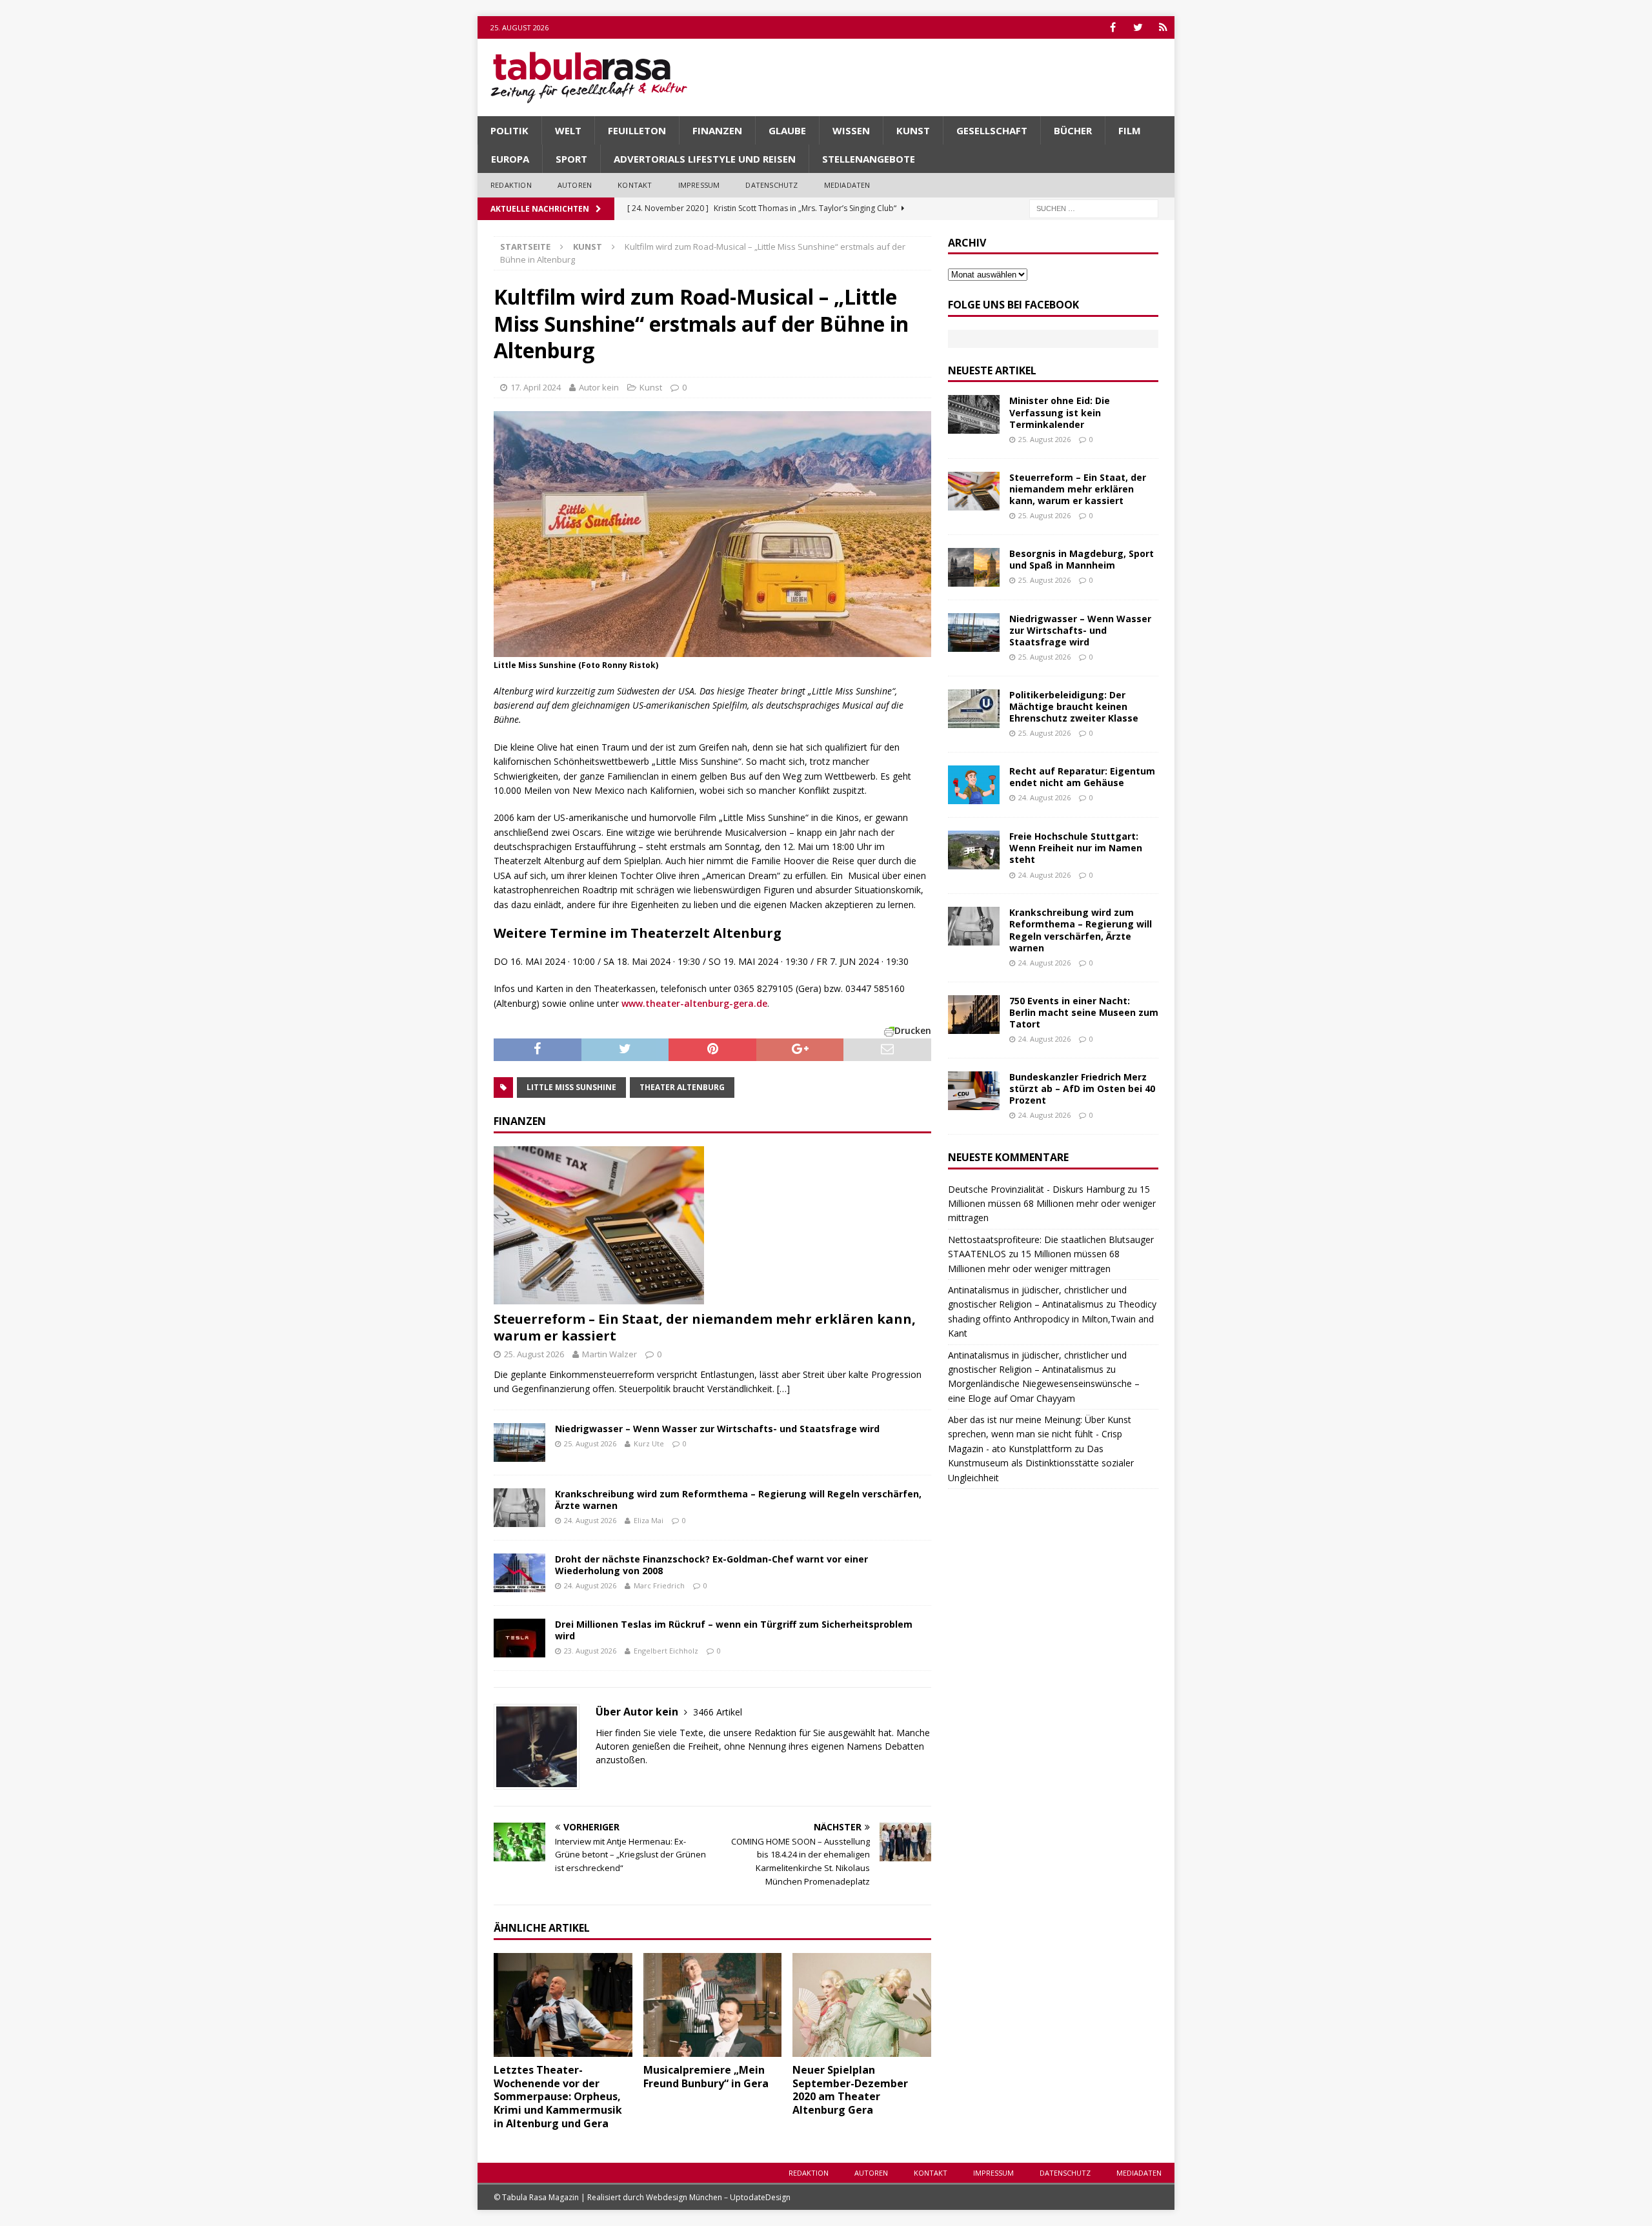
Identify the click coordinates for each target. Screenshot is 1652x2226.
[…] (783, 1389)
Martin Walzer (609, 1354)
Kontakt (635, 185)
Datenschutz (771, 185)
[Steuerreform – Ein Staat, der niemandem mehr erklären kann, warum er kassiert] (712, 1225)
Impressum (699, 185)
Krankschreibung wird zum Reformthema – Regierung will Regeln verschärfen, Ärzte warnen (738, 1500)
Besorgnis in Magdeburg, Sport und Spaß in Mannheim (1082, 559)
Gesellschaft (992, 130)
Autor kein (599, 387)
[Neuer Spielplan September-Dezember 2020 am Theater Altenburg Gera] (862, 2005)
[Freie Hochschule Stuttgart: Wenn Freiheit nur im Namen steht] (974, 850)
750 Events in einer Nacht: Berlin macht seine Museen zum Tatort (1084, 1012)
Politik (509, 130)
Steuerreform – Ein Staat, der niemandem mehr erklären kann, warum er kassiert (705, 1327)
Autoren (575, 185)
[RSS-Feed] (1163, 27)
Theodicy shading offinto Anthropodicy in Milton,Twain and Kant (1052, 1319)
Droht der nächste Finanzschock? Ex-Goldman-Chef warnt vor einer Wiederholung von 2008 (711, 1565)
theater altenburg (682, 1087)
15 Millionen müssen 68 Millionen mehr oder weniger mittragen (1052, 1204)
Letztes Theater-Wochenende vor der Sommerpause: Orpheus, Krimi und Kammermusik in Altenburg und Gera (558, 2097)
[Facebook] (1113, 27)
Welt (568, 130)
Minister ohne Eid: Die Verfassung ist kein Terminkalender (1060, 412)
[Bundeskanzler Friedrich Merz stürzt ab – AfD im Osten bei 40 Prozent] (974, 1091)
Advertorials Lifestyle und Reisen (705, 159)
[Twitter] (1138, 27)
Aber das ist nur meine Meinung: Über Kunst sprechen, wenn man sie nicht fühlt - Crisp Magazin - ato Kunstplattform (1040, 1434)
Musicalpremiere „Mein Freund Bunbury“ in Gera (706, 2077)
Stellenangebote (869, 159)
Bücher (1073, 130)
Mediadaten (847, 185)
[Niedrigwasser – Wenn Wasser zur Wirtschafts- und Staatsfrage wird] (519, 1442)
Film (1130, 130)
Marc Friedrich (659, 1585)
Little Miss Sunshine (571, 1087)
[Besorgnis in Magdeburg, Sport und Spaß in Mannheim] (974, 567)
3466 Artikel (718, 1712)
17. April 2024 (536, 387)
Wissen (851, 130)
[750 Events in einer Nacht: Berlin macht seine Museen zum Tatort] (974, 1015)
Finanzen (717, 130)
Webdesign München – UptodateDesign (718, 2197)
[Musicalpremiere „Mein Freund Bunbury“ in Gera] (713, 2005)
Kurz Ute (649, 1443)
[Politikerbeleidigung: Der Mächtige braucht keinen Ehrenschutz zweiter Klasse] (974, 709)
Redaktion (511, 185)
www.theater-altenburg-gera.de (694, 1003)
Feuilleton (637, 130)
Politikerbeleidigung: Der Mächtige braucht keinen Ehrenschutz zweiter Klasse (1074, 706)
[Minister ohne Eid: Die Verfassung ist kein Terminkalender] (974, 414)
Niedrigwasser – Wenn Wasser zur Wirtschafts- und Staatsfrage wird (717, 1429)
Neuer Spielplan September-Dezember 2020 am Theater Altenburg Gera (850, 2090)
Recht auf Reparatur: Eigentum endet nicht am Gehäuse (1082, 777)
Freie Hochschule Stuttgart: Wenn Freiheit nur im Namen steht (1076, 848)
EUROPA (510, 159)
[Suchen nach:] (1094, 207)
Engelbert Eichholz (666, 1651)
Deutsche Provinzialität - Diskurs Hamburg (1036, 1189)
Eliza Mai (649, 1520)
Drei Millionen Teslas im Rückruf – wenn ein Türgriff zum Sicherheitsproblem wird (734, 1630)
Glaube (787, 130)
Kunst (913, 130)
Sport (571, 159)
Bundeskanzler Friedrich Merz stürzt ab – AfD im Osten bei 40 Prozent (1082, 1088)
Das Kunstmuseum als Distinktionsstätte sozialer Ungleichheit (1041, 1463)
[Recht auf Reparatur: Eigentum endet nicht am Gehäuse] (974, 785)
